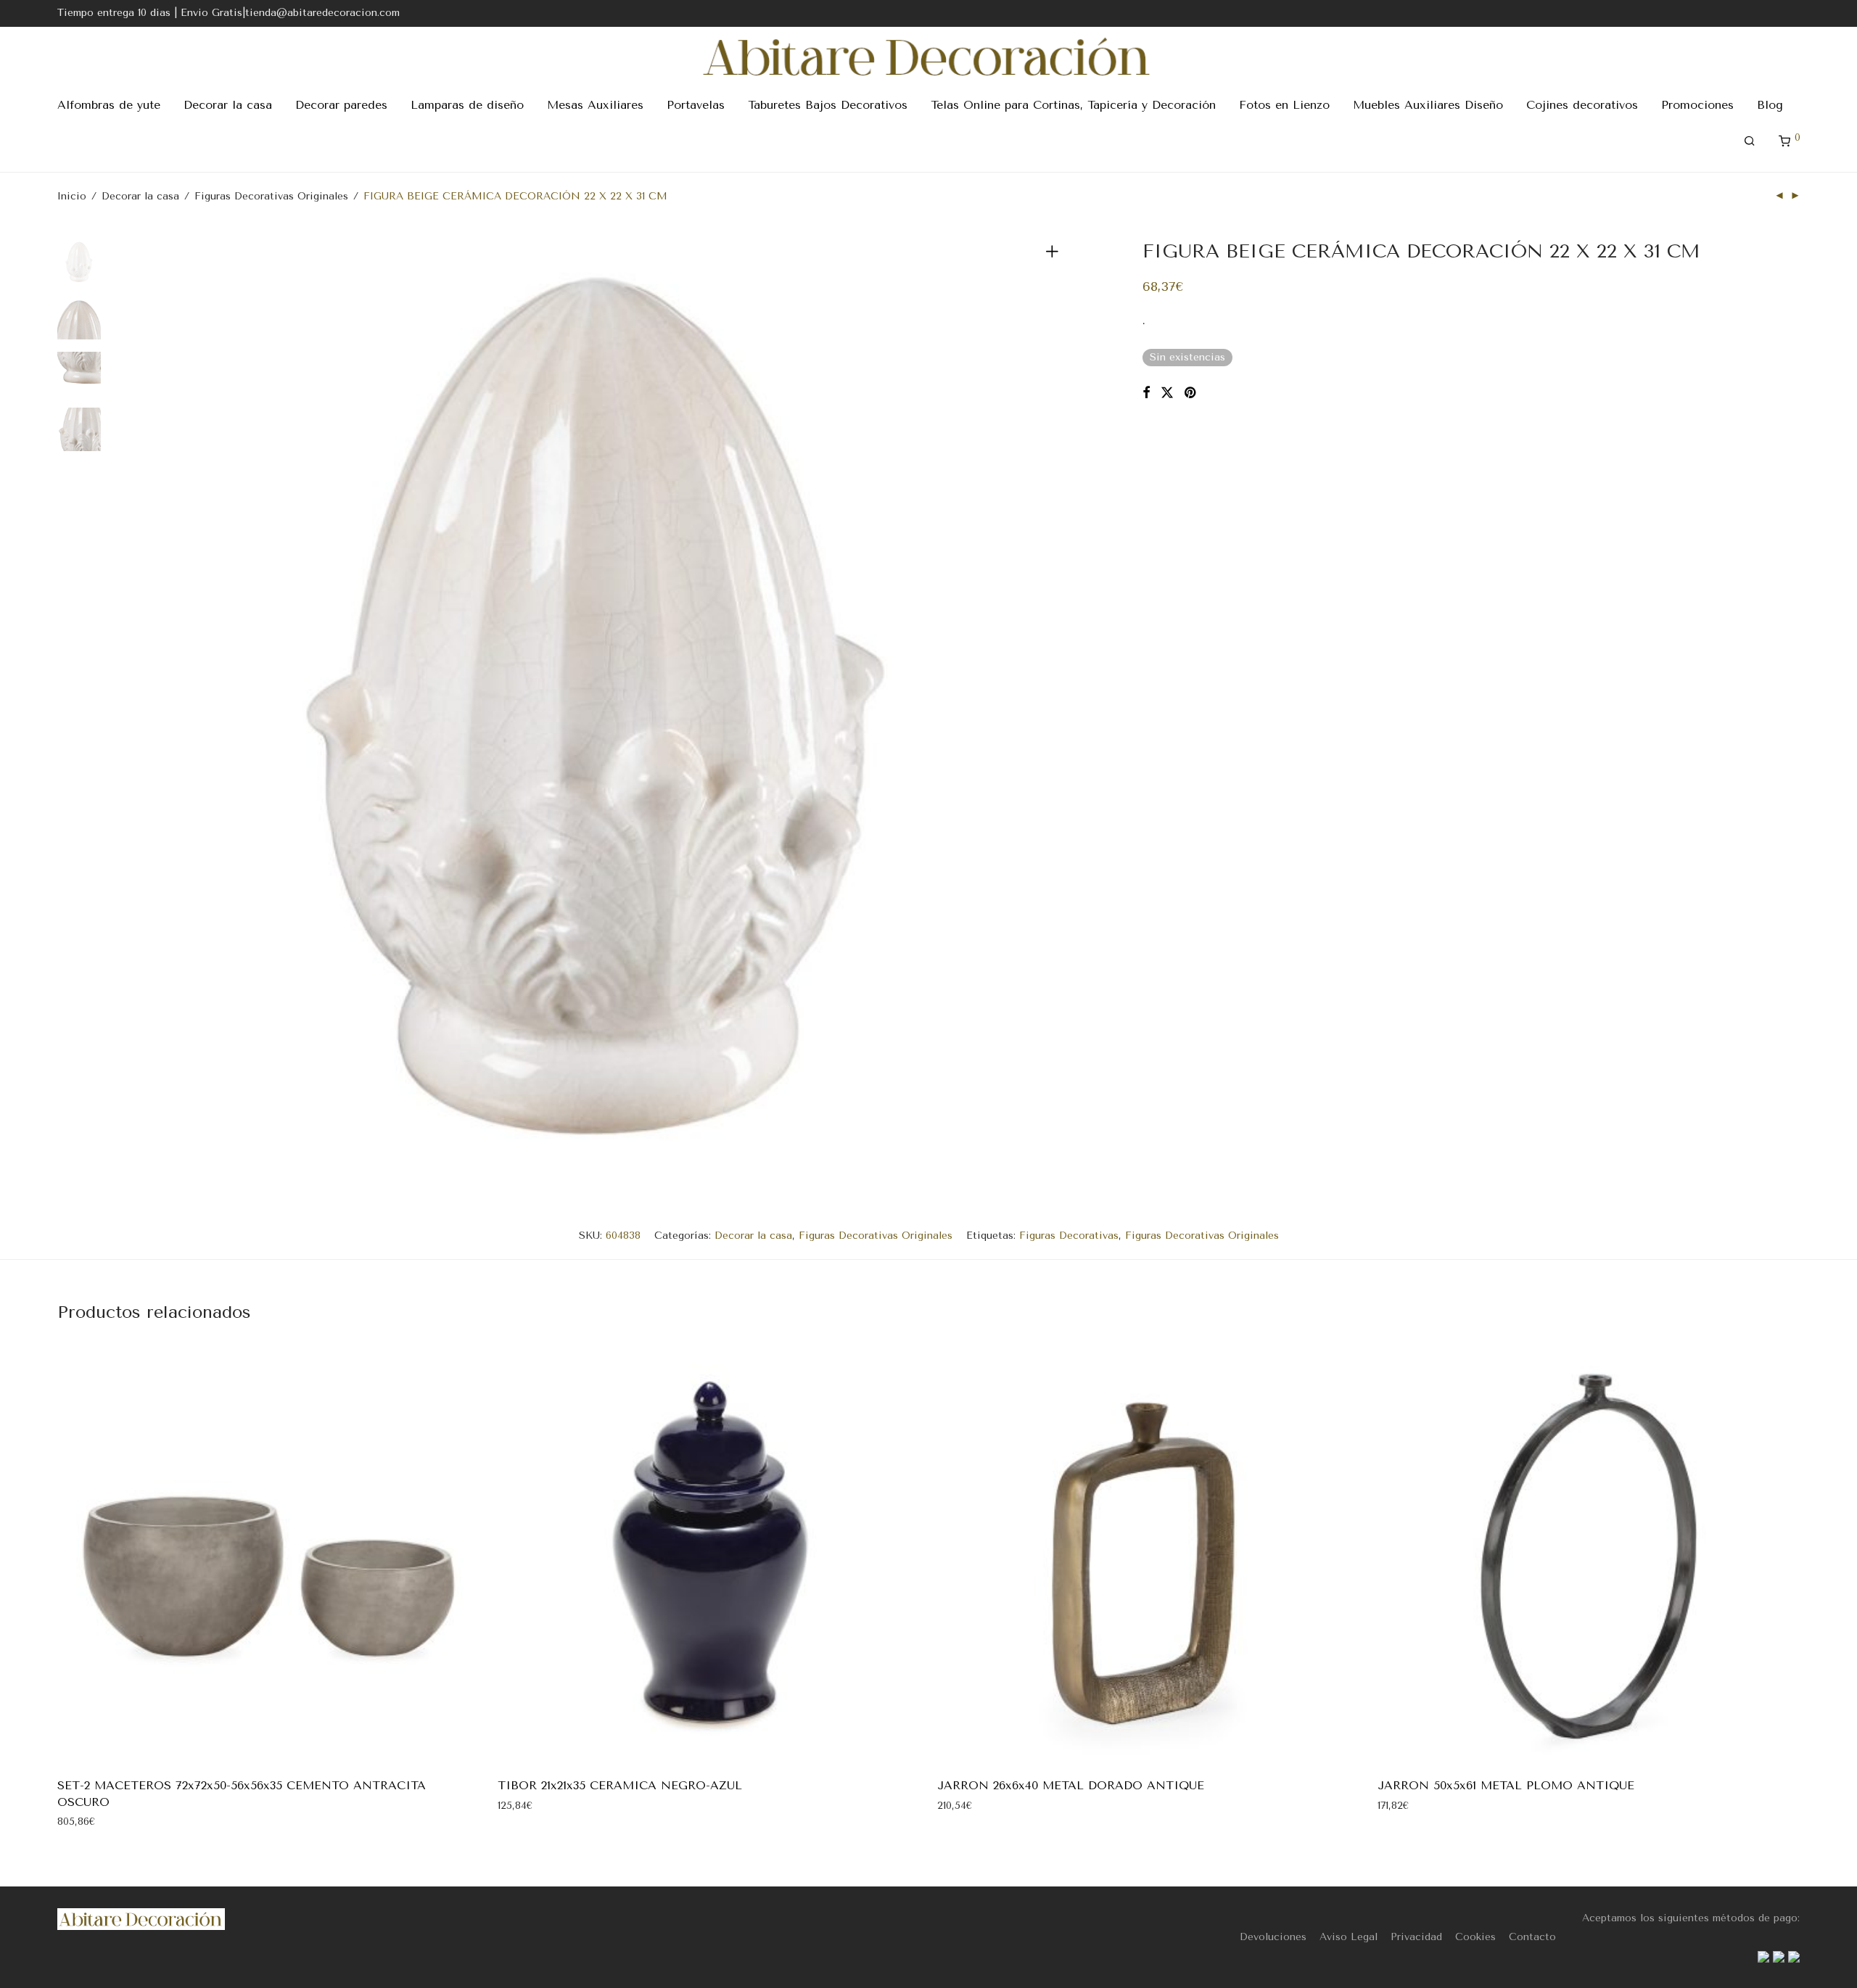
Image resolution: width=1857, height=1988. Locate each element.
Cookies (1475, 1937)
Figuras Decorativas (1069, 1236)
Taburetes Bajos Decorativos (828, 105)
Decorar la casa (228, 105)
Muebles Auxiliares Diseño (1428, 105)
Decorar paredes (341, 105)
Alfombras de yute (109, 105)
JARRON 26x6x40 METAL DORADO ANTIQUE (1071, 1785)
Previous (140, 706)
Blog (1770, 105)
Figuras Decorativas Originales (271, 196)
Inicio (72, 196)
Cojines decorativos (1582, 105)
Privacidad (1416, 1937)
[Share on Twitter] (1167, 393)
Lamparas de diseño (467, 105)
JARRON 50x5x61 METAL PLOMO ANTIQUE (1506, 1785)
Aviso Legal (1349, 1937)
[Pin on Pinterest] (1191, 393)
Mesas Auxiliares (595, 105)
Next (1055, 706)
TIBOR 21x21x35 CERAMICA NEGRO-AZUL (620, 1785)
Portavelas (696, 105)
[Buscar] (1750, 141)
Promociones (1697, 105)
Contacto (1532, 1937)
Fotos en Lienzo (1284, 105)
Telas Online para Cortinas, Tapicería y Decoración (1073, 105)
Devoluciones (1273, 1937)
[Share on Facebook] (1146, 393)
